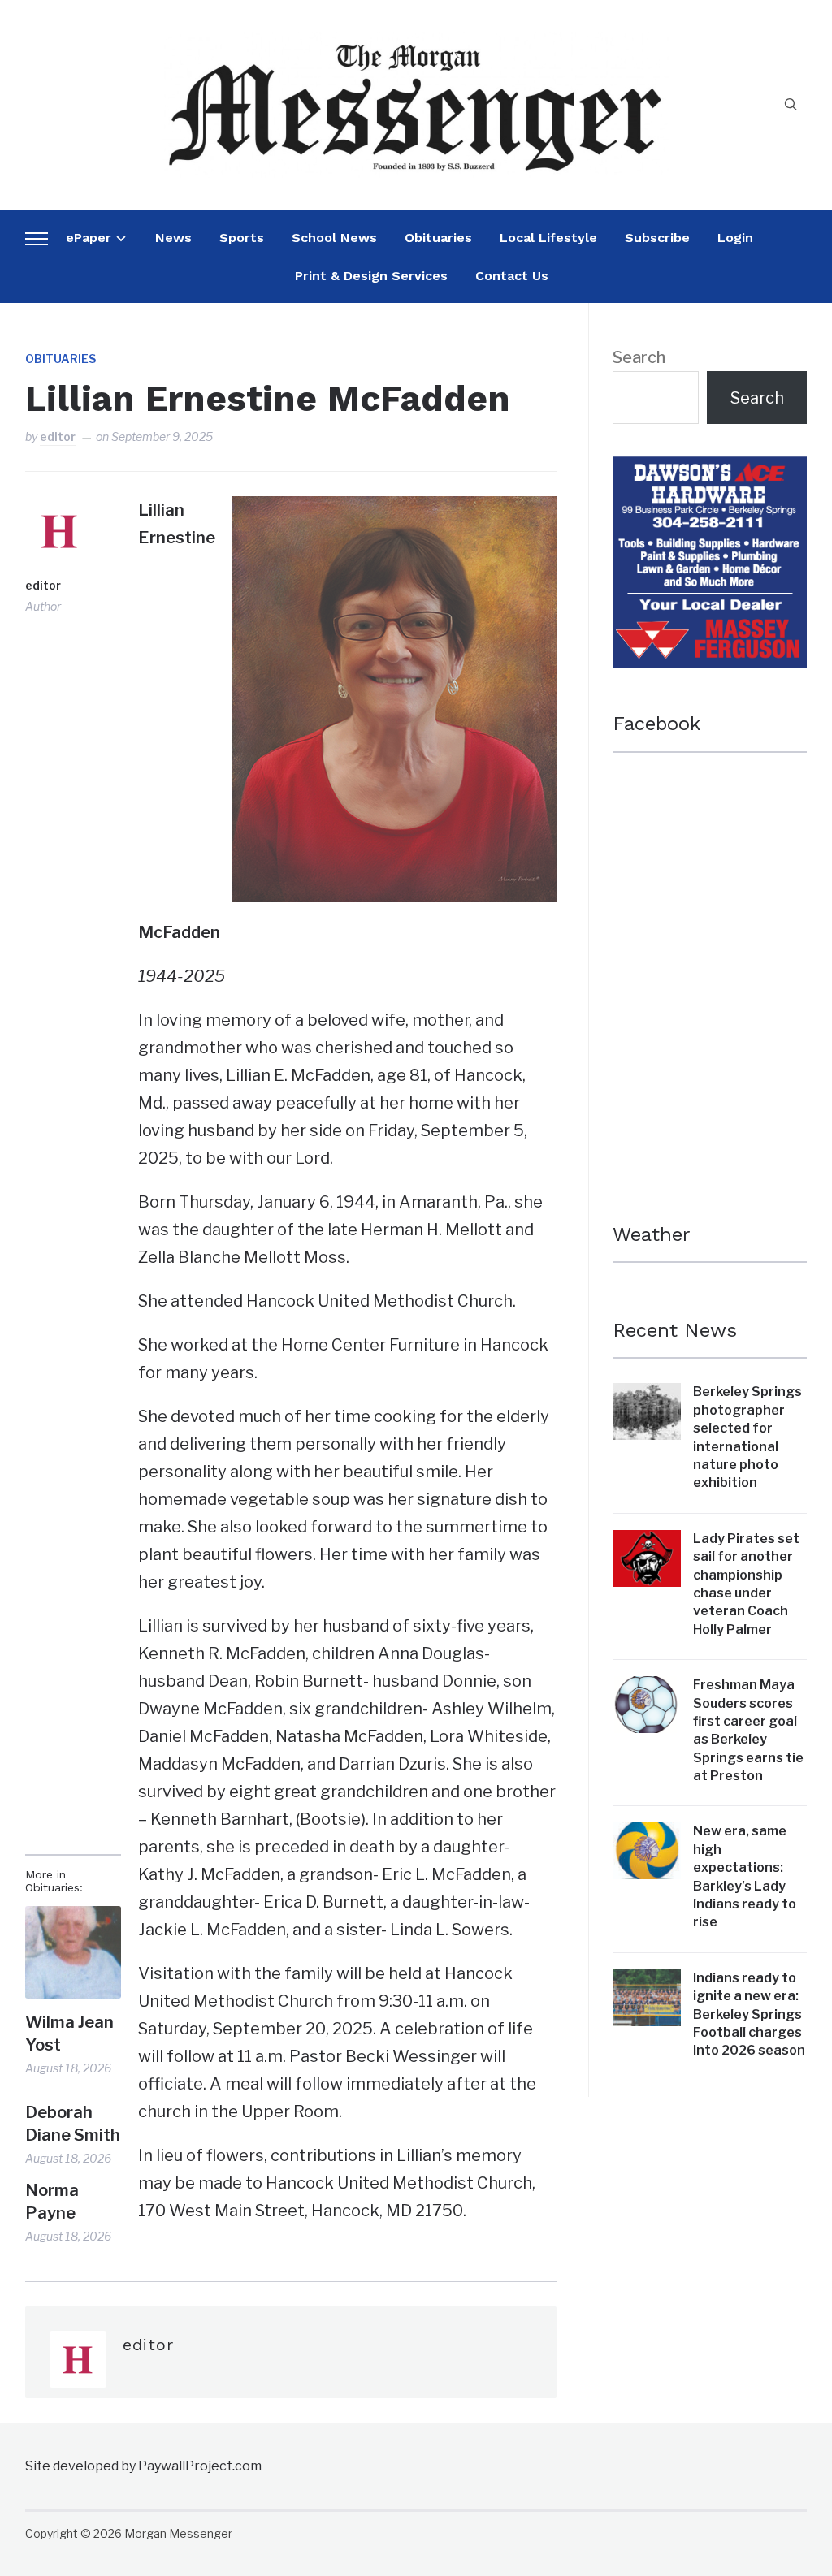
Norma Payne (52, 2202)
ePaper (89, 238)
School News (334, 238)
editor (58, 437)
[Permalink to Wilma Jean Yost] (73, 1952)
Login (735, 238)
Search (639, 357)
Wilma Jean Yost (69, 2034)
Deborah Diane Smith (73, 2124)
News (173, 238)
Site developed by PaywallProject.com (143, 2466)
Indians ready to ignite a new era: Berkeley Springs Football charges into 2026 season (749, 2014)
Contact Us (512, 276)
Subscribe (657, 238)
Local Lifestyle (548, 238)
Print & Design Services (371, 276)
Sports (242, 238)
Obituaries (438, 238)
